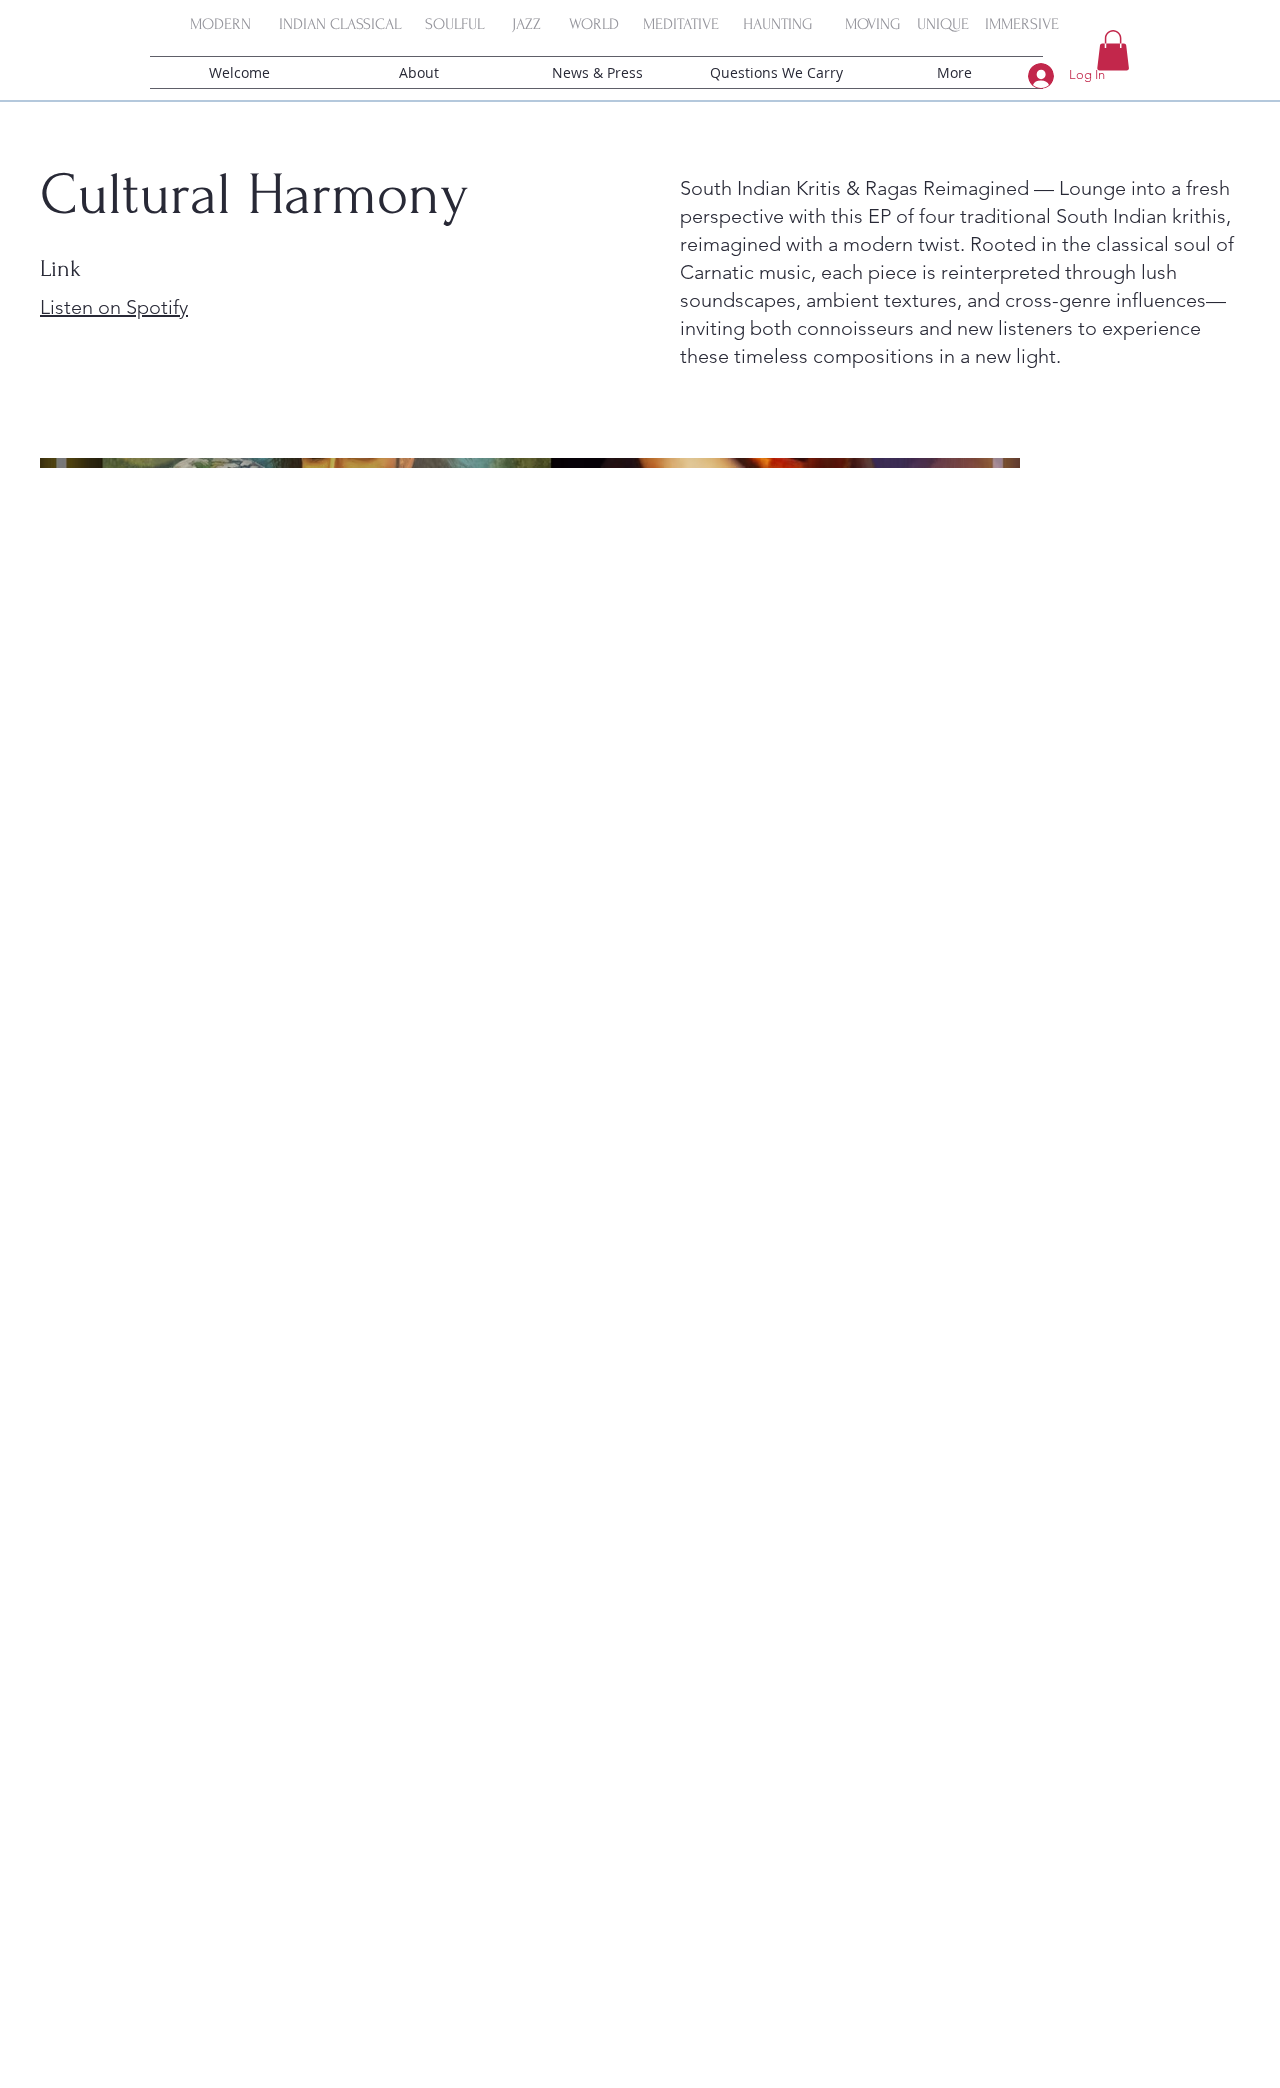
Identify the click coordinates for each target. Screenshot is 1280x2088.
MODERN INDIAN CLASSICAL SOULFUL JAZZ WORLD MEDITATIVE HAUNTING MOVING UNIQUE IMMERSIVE (628, 24)
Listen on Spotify (114, 307)
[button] (1113, 50)
